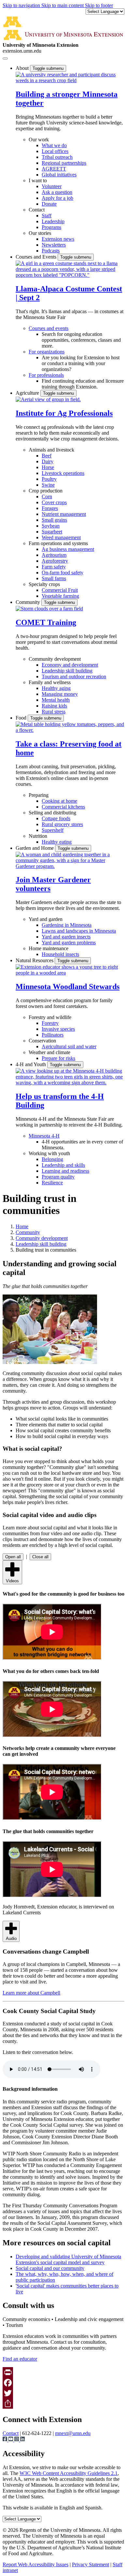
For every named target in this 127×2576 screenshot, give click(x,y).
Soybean (51, 526)
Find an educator (20, 2359)
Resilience (52, 1183)
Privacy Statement (91, 2564)
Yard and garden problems (69, 943)
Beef (47, 456)
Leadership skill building (67, 671)
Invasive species (58, 1029)
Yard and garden (46, 919)
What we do (54, 145)
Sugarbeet (52, 532)
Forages (50, 508)
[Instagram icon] (17, 2440)
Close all (40, 1557)
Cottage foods (56, 818)
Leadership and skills (63, 1165)
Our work (39, 140)
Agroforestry (55, 561)
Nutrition (38, 836)
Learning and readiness (65, 1171)
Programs (51, 227)
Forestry (50, 1023)
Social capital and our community (50, 2268)
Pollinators (53, 1035)
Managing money (60, 694)
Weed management (61, 537)
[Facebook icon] (6, 2440)
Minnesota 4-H (44, 1136)
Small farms (54, 578)
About (23, 68)
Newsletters (54, 245)
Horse (48, 467)
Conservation (42, 1041)
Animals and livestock (51, 450)
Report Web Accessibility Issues (35, 2564)
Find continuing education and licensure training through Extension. (83, 384)
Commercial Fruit (60, 590)
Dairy (48, 461)
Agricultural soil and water (69, 1046)
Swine (48, 485)
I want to (38, 180)
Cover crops (54, 502)
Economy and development (70, 665)
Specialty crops (44, 584)
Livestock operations (63, 473)
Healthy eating (57, 842)
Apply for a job (57, 198)
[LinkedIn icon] (22, 2440)
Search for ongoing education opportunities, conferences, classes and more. (81, 340)
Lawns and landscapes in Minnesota (79, 931)
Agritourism (54, 555)
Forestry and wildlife (50, 1017)
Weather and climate (49, 1052)
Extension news (58, 239)
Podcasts (51, 251)
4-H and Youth (31, 1064)
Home (22, 1226)
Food (22, 718)
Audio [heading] (11, 1938)
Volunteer (52, 186)
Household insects (60, 954)
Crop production (46, 491)
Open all (13, 1557)
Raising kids (54, 706)
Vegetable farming (60, 596)
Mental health (56, 700)
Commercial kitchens (63, 807)
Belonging (52, 1159)
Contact (37, 210)
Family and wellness (50, 682)
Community (28, 602)
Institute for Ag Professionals (64, 413)
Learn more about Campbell (31, 1993)
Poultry (49, 479)
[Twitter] (63, 2393)
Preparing (39, 795)
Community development (55, 659)
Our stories (40, 233)
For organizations (47, 352)
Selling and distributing (52, 813)
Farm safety (54, 567)
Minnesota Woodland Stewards (68, 987)
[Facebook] (63, 2383)
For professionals (46, 375)
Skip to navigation (22, 5)
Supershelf (53, 830)
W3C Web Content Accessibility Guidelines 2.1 (69, 2473)
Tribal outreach (57, 157)
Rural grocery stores (62, 824)
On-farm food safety (63, 573)
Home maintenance (49, 948)
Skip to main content (63, 5)
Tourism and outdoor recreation (74, 676)
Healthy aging (56, 688)
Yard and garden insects (66, 937)
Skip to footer (99, 5)
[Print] (63, 2372)
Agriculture (28, 393)
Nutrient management (64, 514)
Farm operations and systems (58, 543)
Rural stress (54, 712)
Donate (49, 204)
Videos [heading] (12, 1581)
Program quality (58, 1177)
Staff (47, 216)
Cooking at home (59, 801)
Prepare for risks (58, 1058)
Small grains (54, 520)
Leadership (53, 221)
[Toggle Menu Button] (5, 58)
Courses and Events (37, 257)
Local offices (55, 151)
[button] (70, 80)
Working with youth (49, 1153)
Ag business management (68, 549)
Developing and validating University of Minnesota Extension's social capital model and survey (68, 2259)
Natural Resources (35, 960)
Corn (47, 497)
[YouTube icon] (11, 2440)
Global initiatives (59, 175)
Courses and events (49, 328)
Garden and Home (35, 848)
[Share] (63, 2404)
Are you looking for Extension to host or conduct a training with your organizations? (81, 363)
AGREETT (54, 169)
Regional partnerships (64, 163)
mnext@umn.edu (73, 2433)
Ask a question (57, 192)
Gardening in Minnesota (67, 925)
